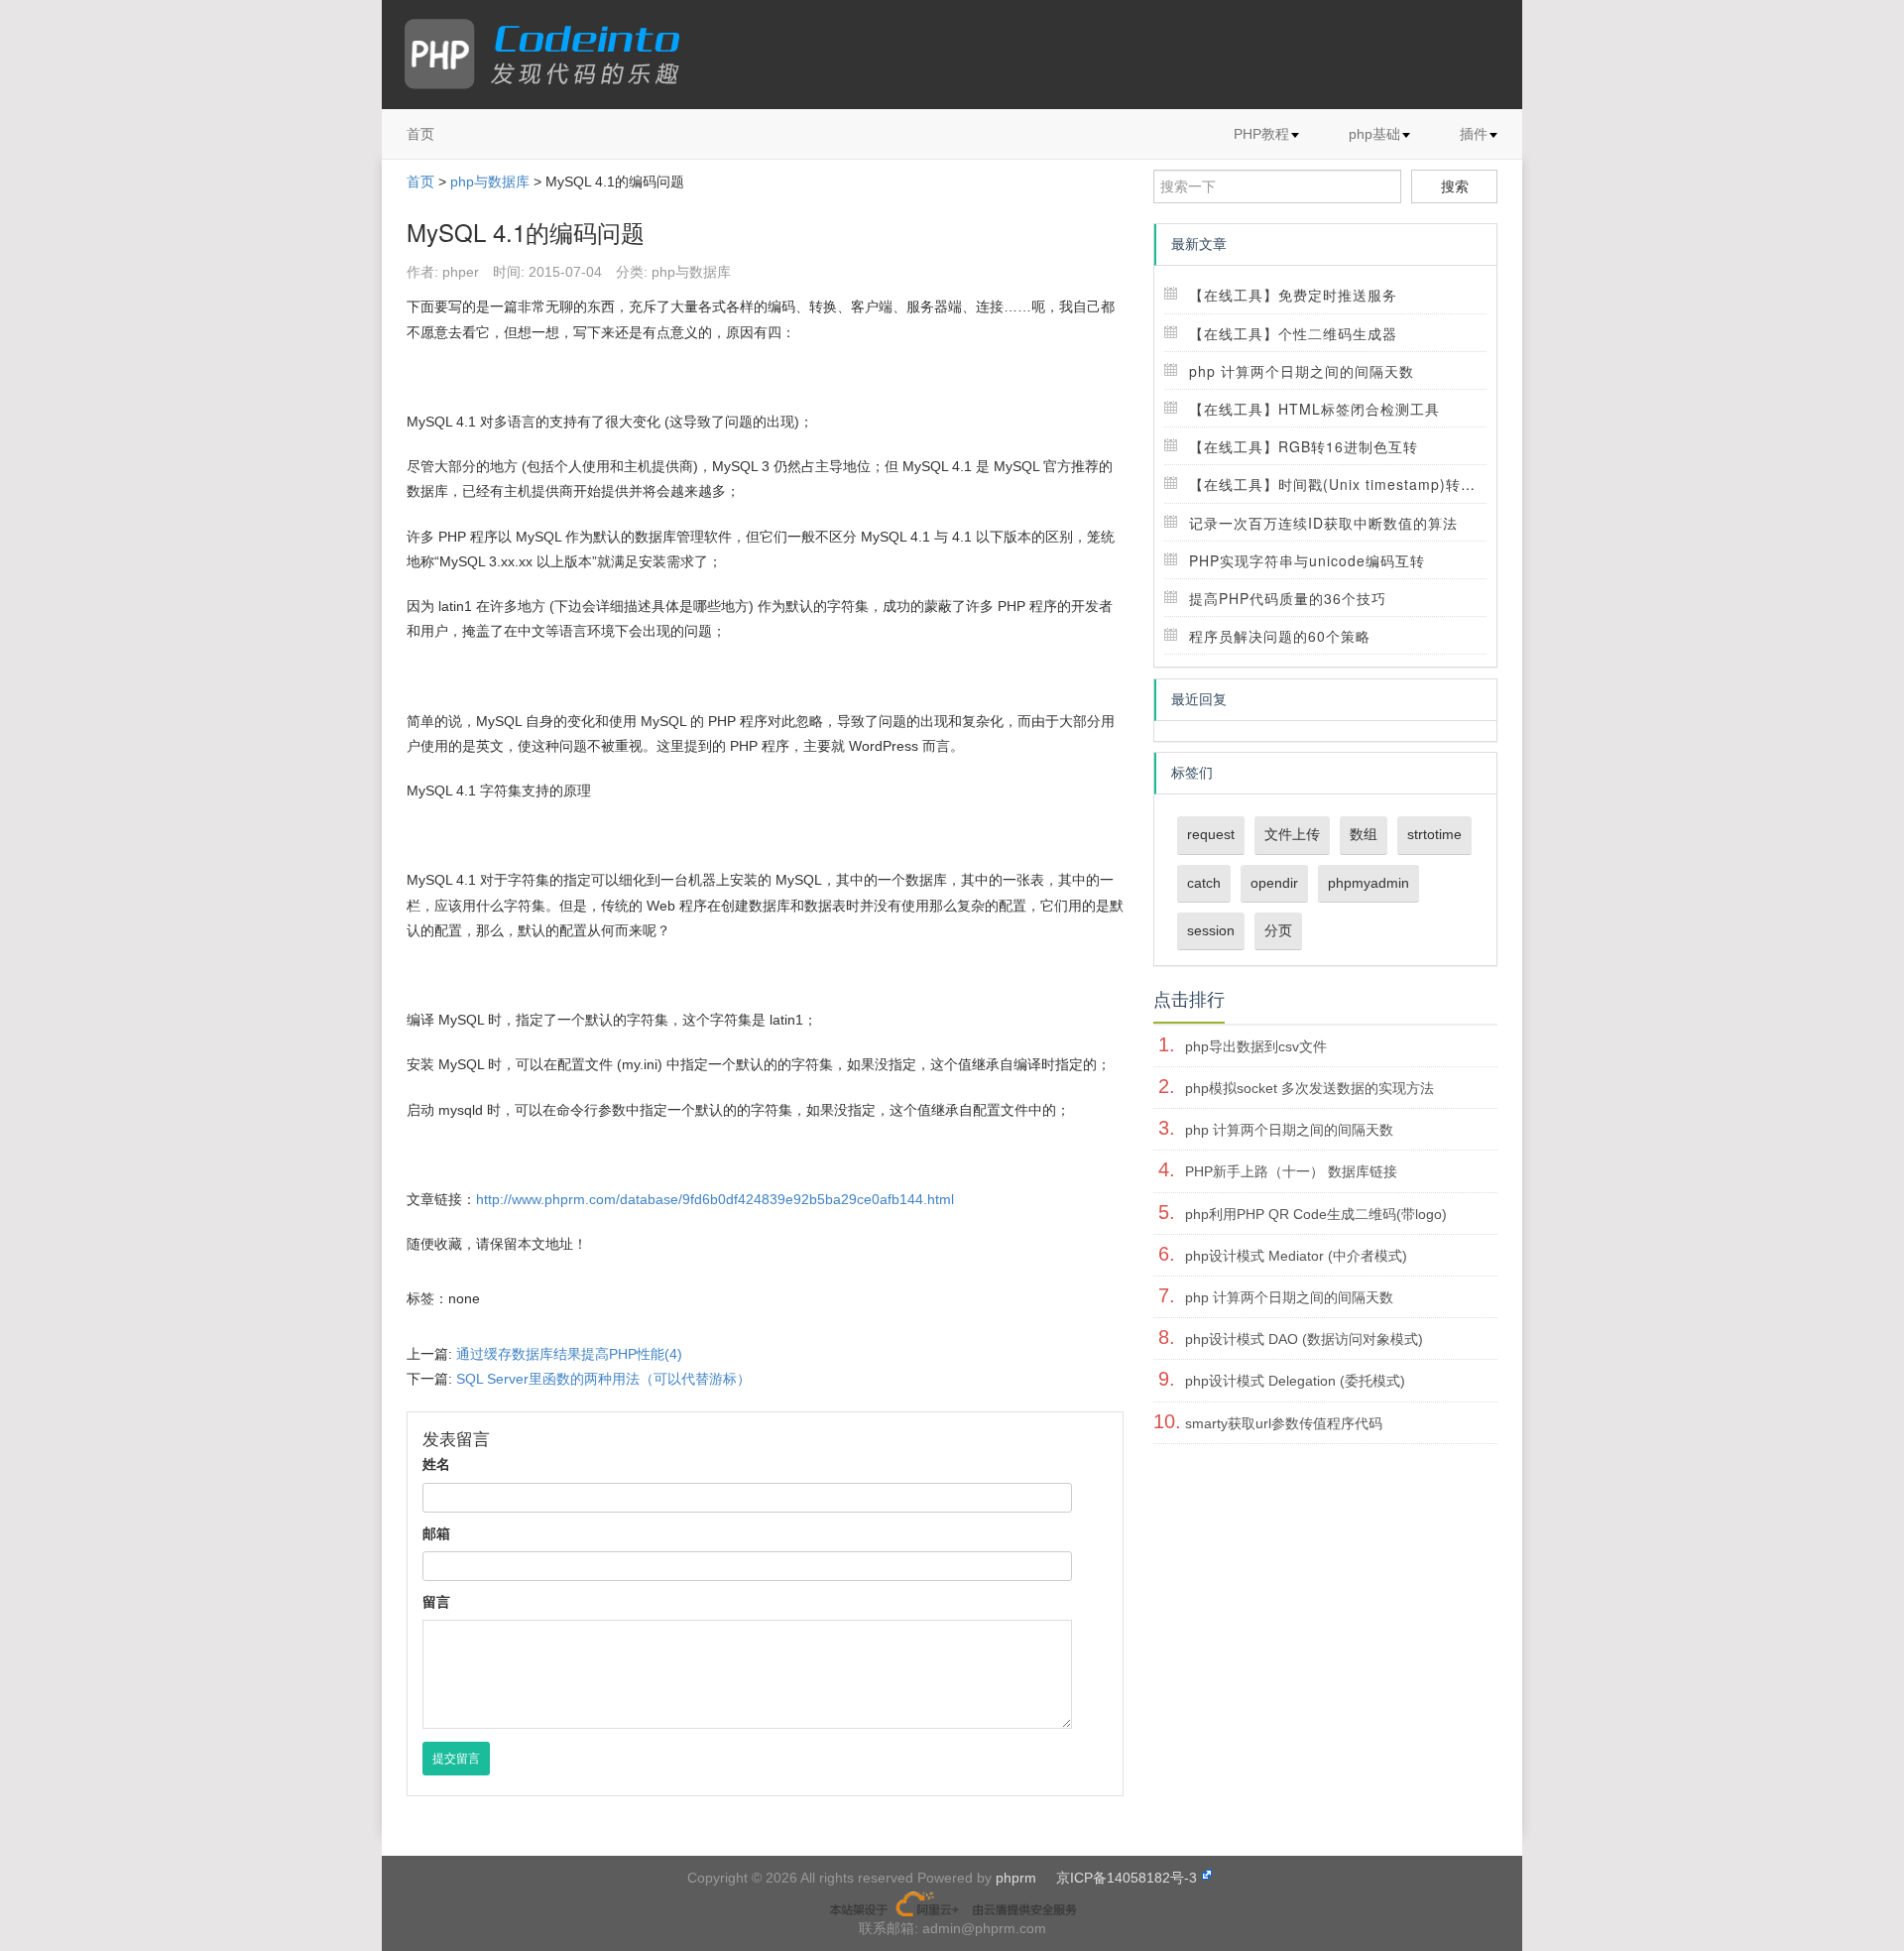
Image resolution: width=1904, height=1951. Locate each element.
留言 (436, 1602)
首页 (420, 134)
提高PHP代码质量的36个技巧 (1288, 598)
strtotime (1434, 834)
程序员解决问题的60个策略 (1280, 636)
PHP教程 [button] (1261, 134)
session (1211, 930)
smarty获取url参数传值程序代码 (1284, 1423)
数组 (1364, 834)
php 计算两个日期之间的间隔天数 (1302, 371)
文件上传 (1292, 834)
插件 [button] (1474, 134)
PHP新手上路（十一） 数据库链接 (1291, 1171)
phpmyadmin (1368, 883)
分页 (1278, 930)
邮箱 (436, 1533)
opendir (1274, 883)
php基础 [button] (1374, 134)
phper (461, 272)
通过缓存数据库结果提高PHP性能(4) (569, 1354)
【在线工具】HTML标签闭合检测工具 (1314, 409)
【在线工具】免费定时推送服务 (1293, 295)
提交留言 (456, 1759)
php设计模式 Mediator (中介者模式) (1296, 1256)
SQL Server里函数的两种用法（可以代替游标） (603, 1379)
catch (1204, 883)
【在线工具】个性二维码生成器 (1293, 333)
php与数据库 (490, 182)
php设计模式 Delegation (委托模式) (1295, 1381)
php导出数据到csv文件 (1256, 1046)
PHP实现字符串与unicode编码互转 (1307, 560)
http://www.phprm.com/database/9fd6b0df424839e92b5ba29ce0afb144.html (715, 1199)
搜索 (1455, 186)
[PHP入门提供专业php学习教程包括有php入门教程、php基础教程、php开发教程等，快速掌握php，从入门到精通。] (552, 55)
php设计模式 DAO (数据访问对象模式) (1304, 1339)
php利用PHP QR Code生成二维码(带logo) (1316, 1214)
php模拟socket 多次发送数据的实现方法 (1309, 1088)
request (1211, 834)
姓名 (436, 1464)
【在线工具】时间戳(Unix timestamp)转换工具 (1347, 484)
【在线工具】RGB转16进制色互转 (1304, 446)
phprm (1016, 1878)
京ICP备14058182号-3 (1127, 1878)
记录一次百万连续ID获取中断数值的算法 (1323, 523)
